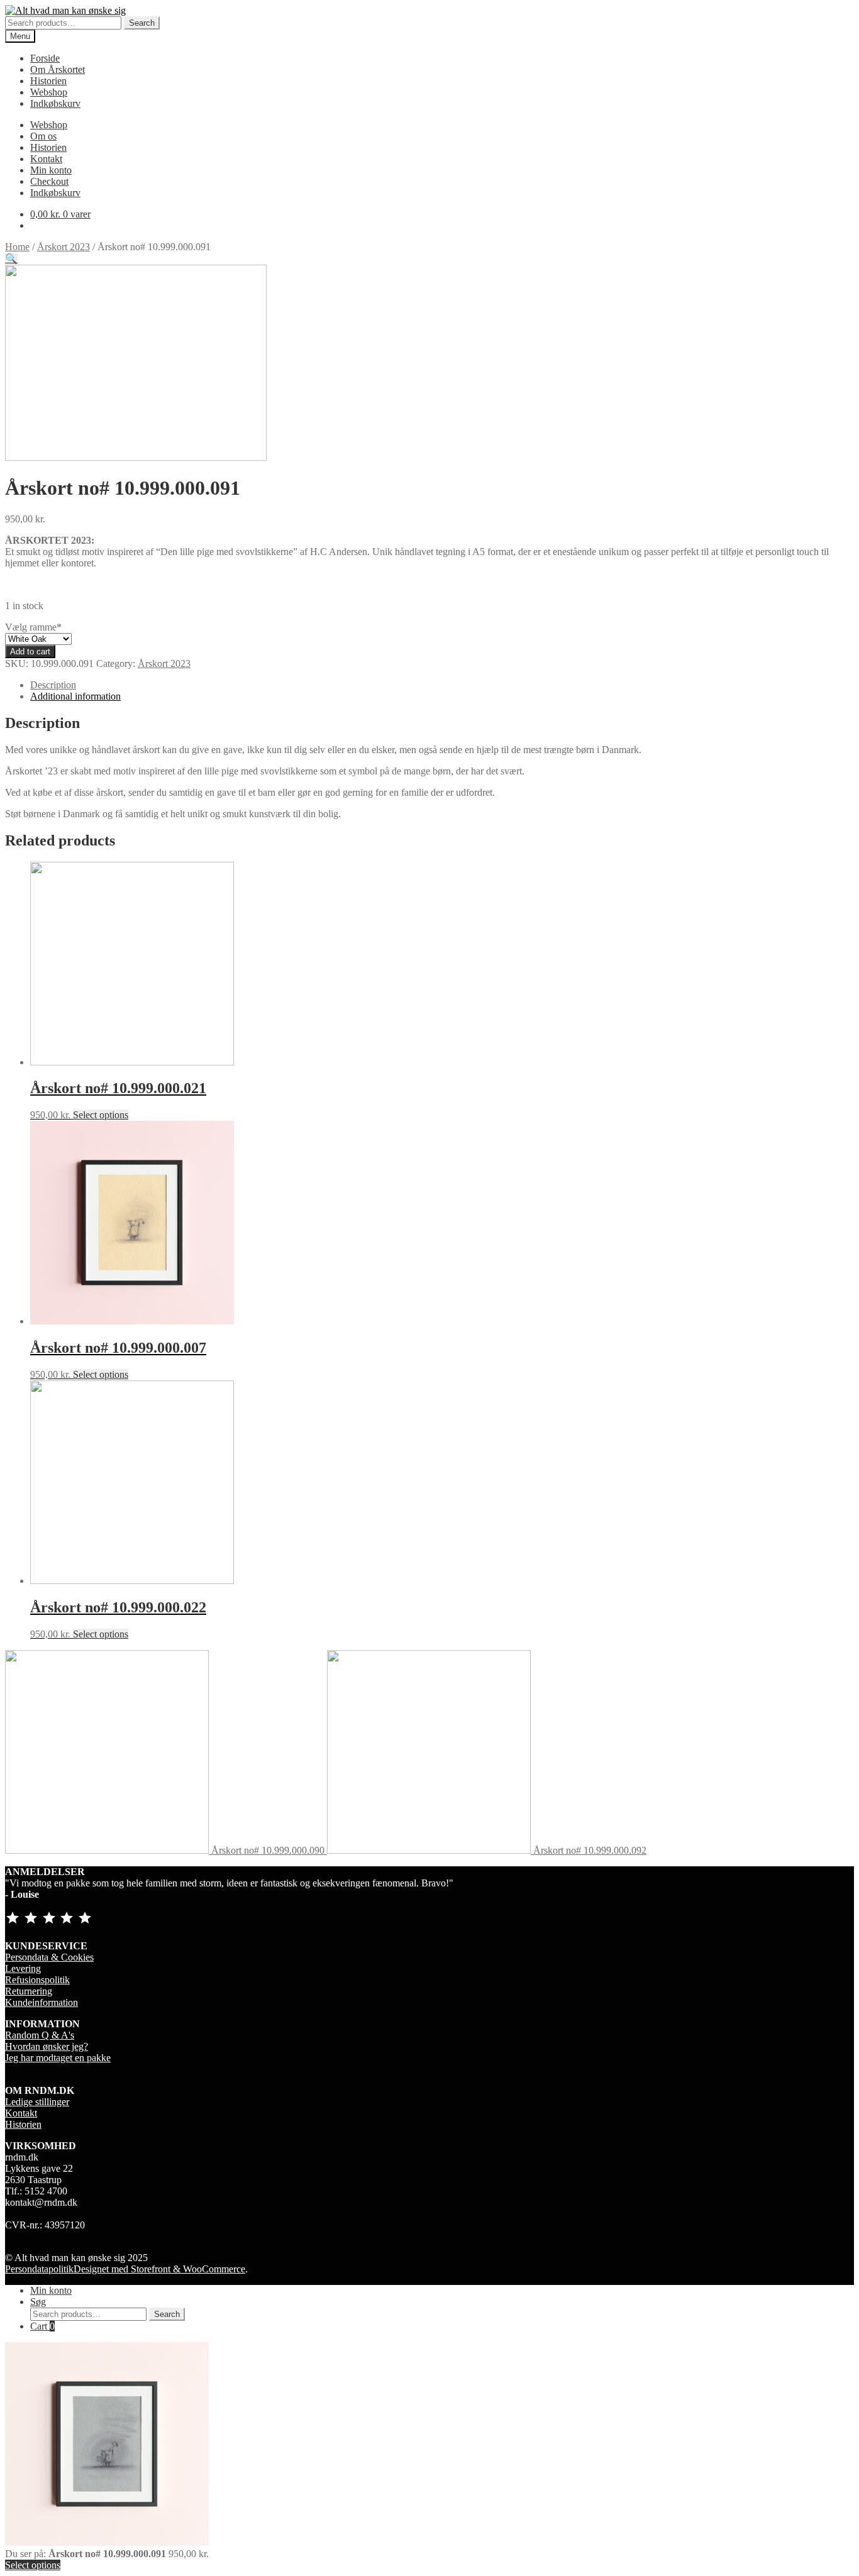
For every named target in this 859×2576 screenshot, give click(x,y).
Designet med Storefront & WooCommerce (159, 2269)
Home (17, 247)
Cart (42, 2326)
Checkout (49, 181)
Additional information (75, 696)
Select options (101, 1115)
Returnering (29, 1991)
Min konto (51, 170)
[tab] (442, 685)
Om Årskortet (58, 69)
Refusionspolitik (37, 1980)
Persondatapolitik (39, 2269)
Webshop (49, 92)
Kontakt (46, 159)
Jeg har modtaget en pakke (58, 2058)
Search (142, 23)
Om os (43, 136)
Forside (45, 58)
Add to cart (30, 652)
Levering (23, 1968)
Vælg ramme (33, 627)
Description (53, 685)
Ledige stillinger (37, 2102)
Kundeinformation (42, 2002)
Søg (38, 2302)
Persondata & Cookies (49, 1957)
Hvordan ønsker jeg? (47, 2046)
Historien (48, 81)
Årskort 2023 (64, 247)
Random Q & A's (40, 2035)
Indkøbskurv (55, 103)
